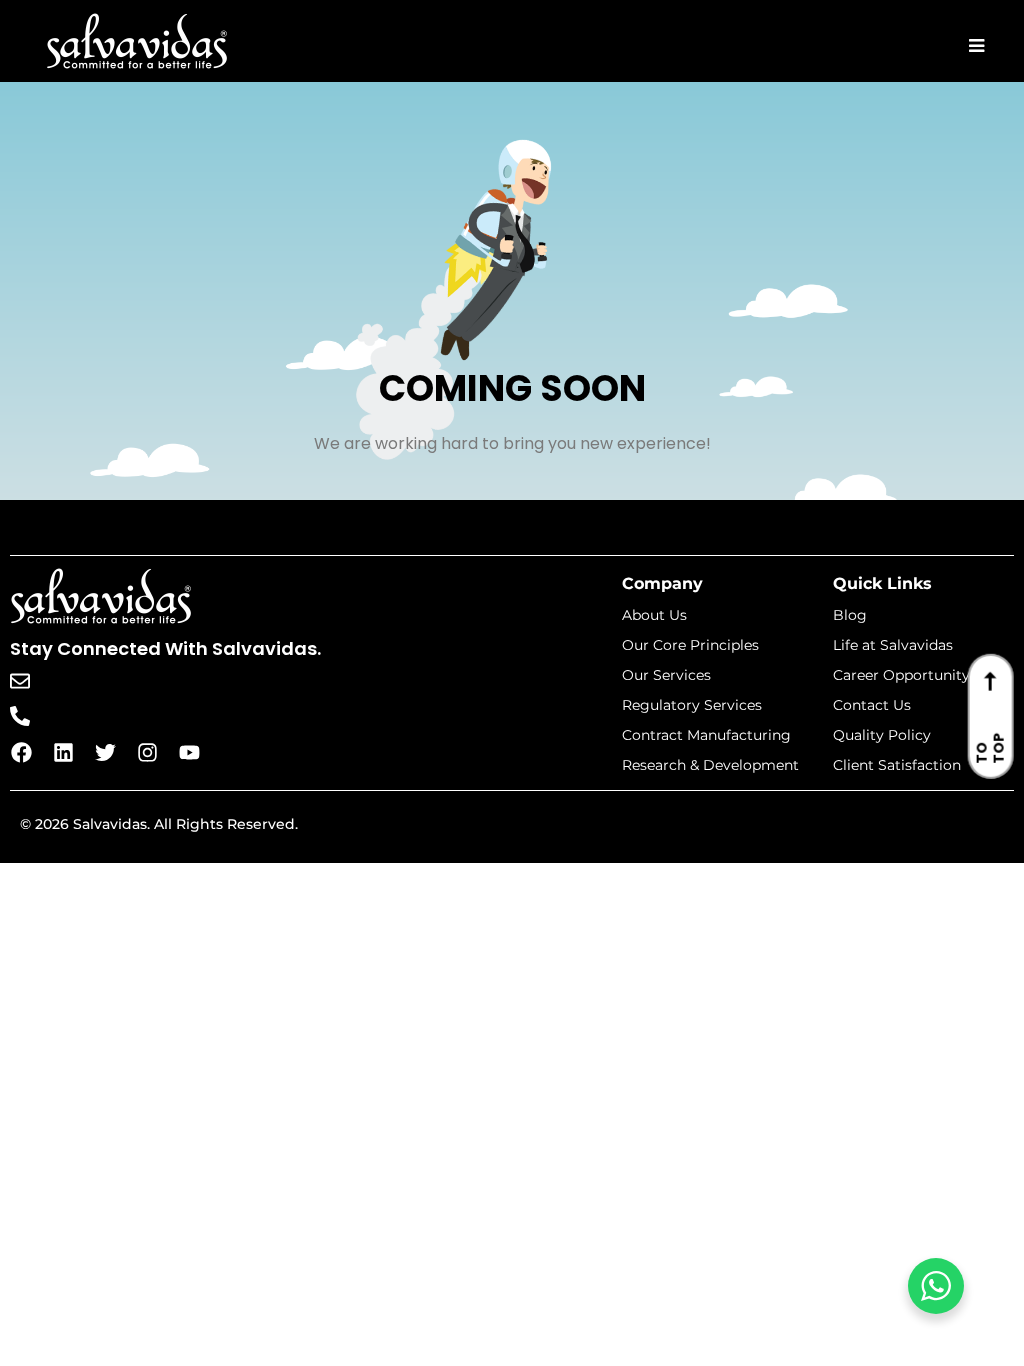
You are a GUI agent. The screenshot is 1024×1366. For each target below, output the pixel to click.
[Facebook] (21, 752)
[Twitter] (105, 752)
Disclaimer (955, 830)
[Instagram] (147, 752)
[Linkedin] (63, 752)
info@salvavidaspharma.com (161, 680)
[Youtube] (189, 752)
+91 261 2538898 (113, 715)
